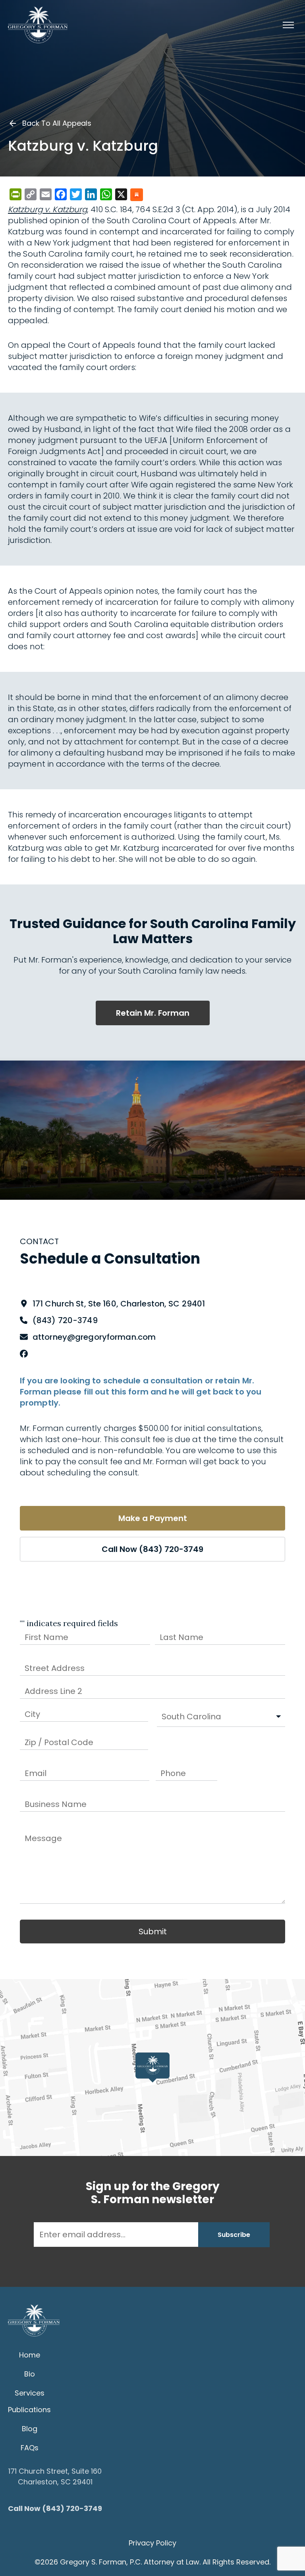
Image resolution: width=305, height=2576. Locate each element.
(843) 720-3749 (65, 1320)
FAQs (30, 2448)
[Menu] (288, 25)
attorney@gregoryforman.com (94, 1337)
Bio (30, 2374)
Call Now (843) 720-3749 (152, 1549)
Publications (29, 2410)
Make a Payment (153, 1518)
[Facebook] (24, 1354)
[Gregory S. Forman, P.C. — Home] (38, 25)
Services (30, 2393)
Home (30, 2355)
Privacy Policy (152, 2543)
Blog (30, 2429)
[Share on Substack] (137, 195)
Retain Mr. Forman (153, 1013)
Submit (153, 1932)
